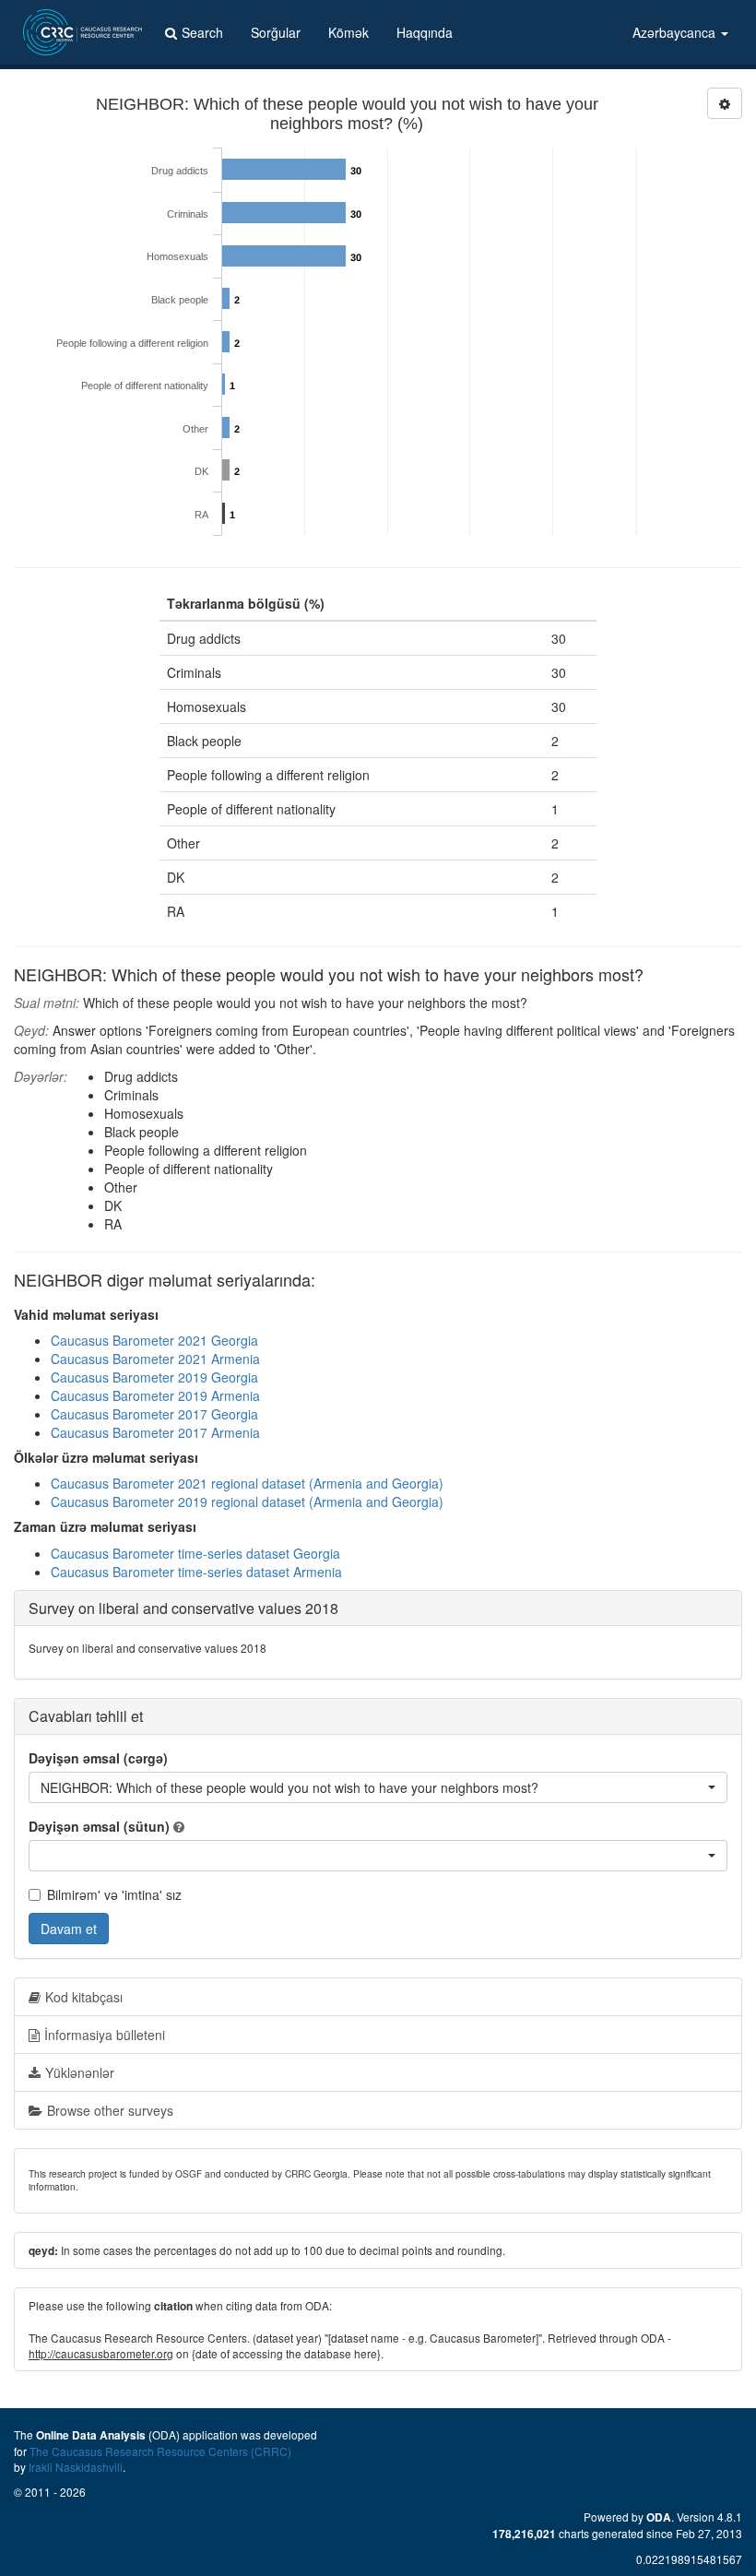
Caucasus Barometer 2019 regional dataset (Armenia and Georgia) (247, 1502)
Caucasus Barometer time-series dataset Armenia (196, 1572)
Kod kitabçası (84, 1997)
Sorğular (276, 32)
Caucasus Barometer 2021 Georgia (154, 1340)
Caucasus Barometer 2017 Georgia (154, 1414)
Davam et (69, 1929)
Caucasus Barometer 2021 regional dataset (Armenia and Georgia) (247, 1483)
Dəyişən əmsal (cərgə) (98, 1758)
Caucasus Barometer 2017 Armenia (155, 1432)
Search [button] (202, 32)
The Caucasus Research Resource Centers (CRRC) (160, 2451)
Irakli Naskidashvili (76, 2467)
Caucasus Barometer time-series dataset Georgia (195, 1553)
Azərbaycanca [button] (676, 32)
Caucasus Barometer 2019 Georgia (154, 1377)
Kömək (348, 32)
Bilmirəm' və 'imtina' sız (114, 1894)
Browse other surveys (110, 2110)
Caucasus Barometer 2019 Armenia (155, 1395)
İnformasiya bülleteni (105, 2035)
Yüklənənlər (80, 2072)
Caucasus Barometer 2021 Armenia (155, 1359)
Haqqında (425, 32)
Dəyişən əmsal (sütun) (99, 1826)
